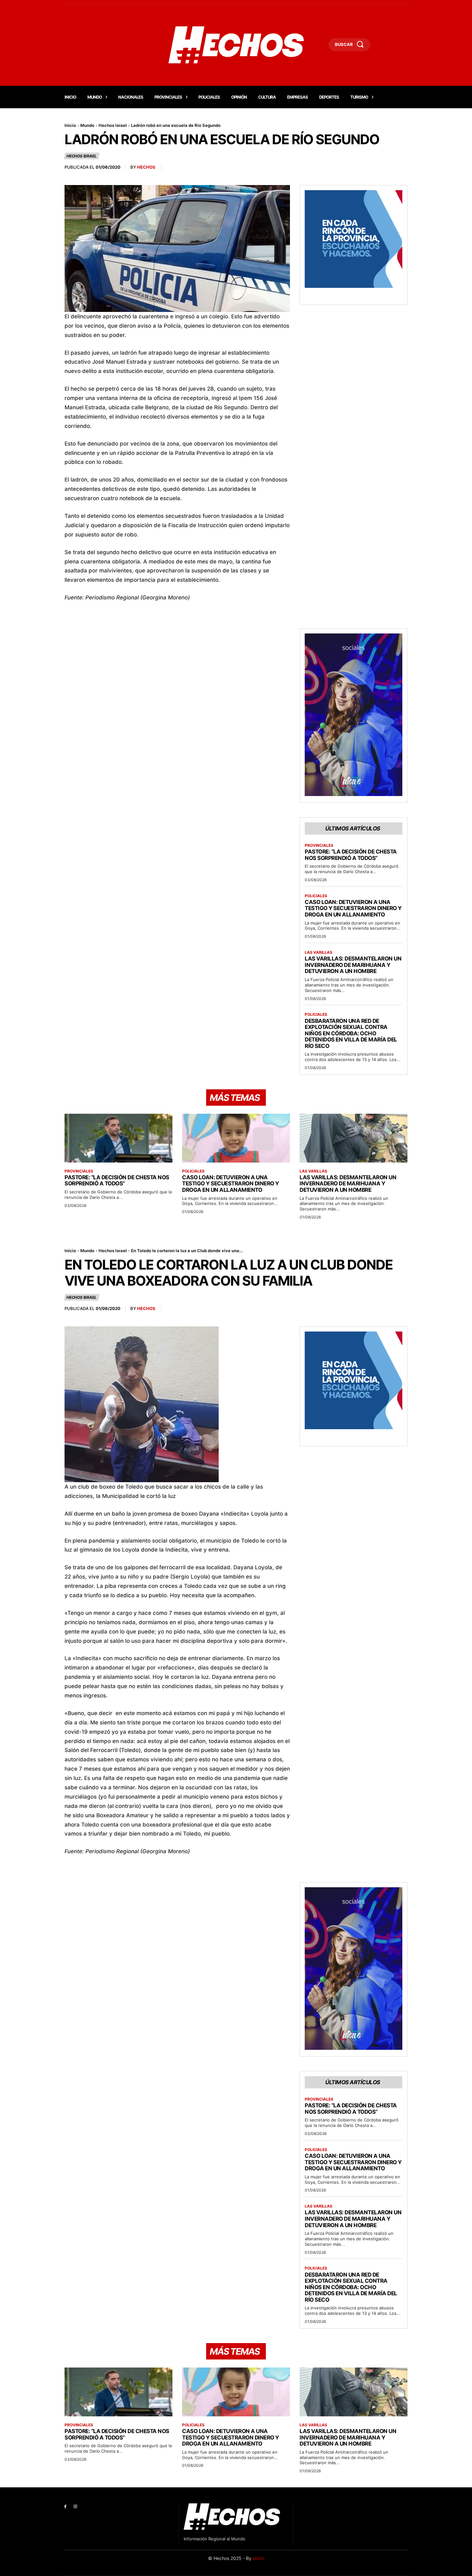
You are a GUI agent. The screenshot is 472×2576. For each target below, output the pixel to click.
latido (258, 2558)
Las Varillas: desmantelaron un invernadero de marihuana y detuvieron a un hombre (353, 965)
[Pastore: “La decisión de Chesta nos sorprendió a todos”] (118, 1138)
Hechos (146, 167)
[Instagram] (75, 2507)
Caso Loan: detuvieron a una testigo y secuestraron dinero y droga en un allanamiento (353, 908)
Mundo (87, 125)
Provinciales (319, 845)
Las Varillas (319, 952)
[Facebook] (65, 2507)
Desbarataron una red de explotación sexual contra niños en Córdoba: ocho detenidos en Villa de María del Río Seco (351, 1033)
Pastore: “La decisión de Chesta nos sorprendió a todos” (351, 855)
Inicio (70, 125)
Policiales (316, 896)
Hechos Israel (113, 125)
